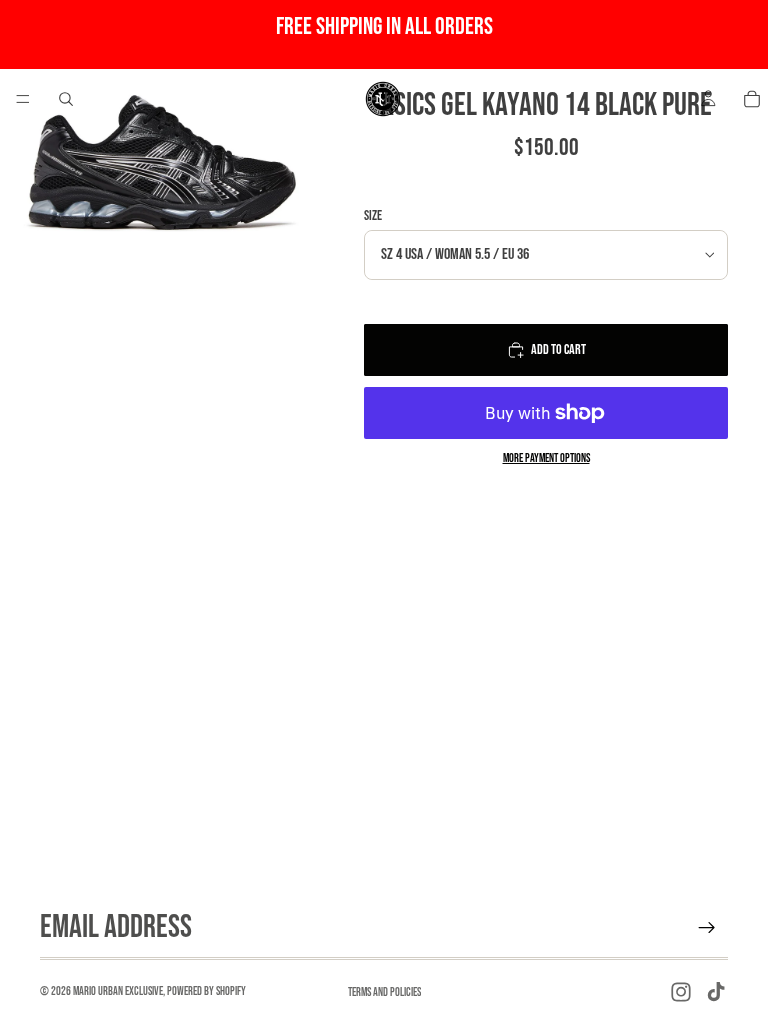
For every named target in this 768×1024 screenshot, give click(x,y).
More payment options (546, 458)
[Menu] (23, 99)
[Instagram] (681, 992)
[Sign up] (707, 928)
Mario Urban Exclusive (118, 991)
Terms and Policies (384, 992)
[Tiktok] (716, 992)
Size (373, 215)
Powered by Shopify (206, 991)
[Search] (66, 99)
